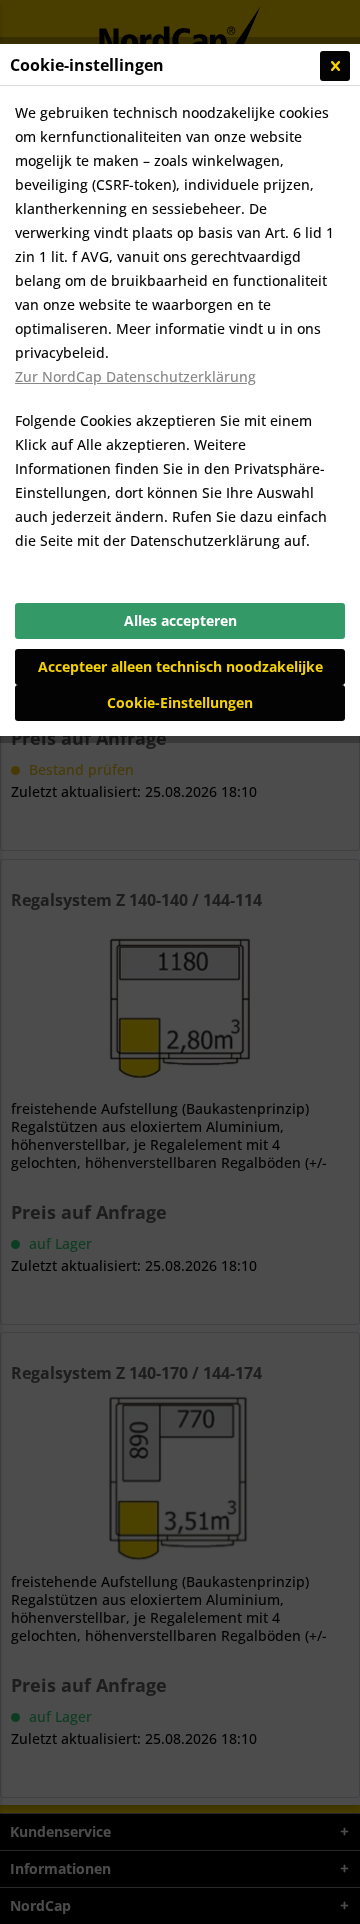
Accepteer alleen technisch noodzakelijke (180, 666)
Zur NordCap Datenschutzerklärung (135, 376)
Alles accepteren (180, 620)
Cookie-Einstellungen (180, 702)
